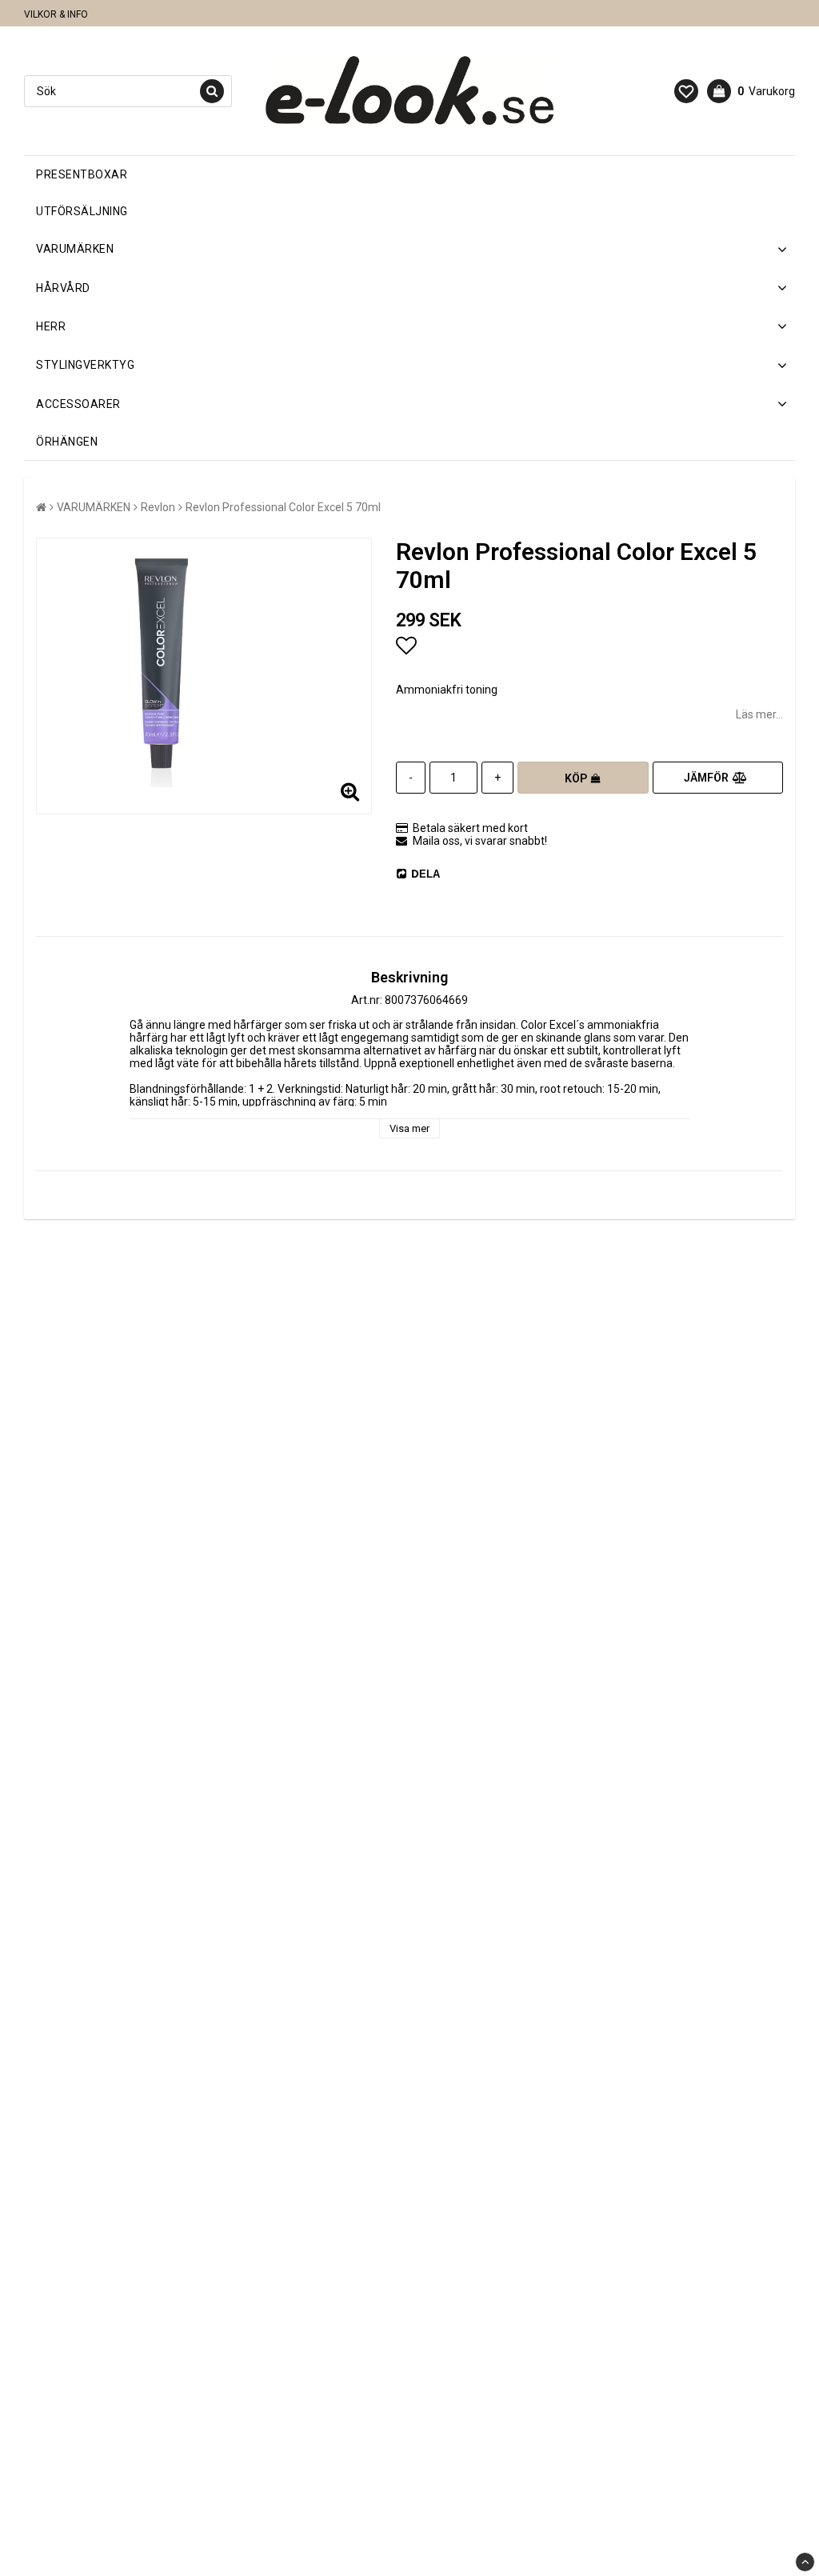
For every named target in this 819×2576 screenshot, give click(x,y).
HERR (51, 326)
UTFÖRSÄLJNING (82, 211)
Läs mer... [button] (759, 714)
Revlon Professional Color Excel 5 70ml (283, 507)
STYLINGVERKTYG (85, 365)
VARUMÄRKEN (75, 249)
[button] (686, 91)
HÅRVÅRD (63, 288)
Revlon (158, 507)
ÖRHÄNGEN (67, 442)
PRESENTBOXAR (82, 174)
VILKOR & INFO (56, 14)
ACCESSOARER (78, 404)
